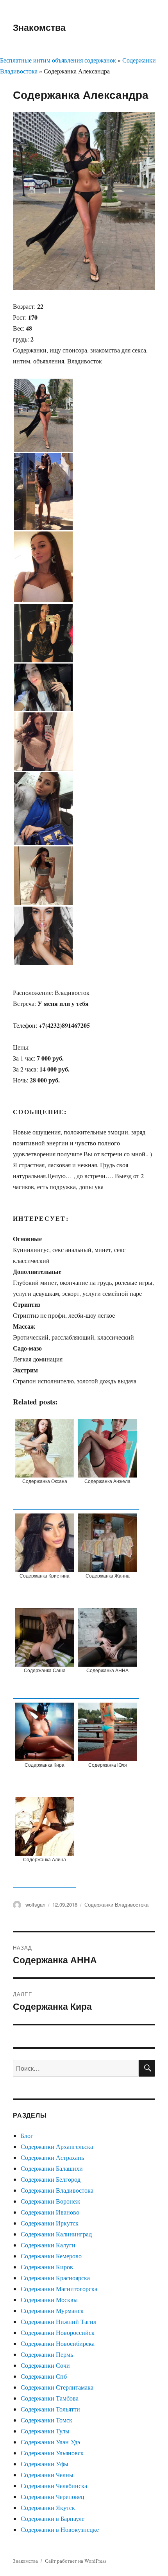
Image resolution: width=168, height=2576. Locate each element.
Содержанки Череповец (53, 2496)
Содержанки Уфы (45, 2464)
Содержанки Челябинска (54, 2486)
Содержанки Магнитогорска (59, 2289)
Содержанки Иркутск (50, 2223)
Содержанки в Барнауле (53, 2518)
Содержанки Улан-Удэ (50, 2442)
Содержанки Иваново (50, 2212)
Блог (27, 2135)
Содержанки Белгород (51, 2179)
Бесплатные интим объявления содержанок (58, 60)
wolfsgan (35, 1904)
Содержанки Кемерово (51, 2256)
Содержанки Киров (47, 2267)
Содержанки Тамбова (50, 2398)
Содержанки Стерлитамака (57, 2387)
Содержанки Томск (46, 2420)
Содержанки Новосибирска (58, 2343)
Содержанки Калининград (56, 2234)
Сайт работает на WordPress (76, 2561)
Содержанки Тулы (45, 2431)
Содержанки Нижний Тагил (59, 2321)
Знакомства (39, 27)
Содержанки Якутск (48, 2507)
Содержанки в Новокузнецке (60, 2529)
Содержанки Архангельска (57, 2146)
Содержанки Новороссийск (58, 2332)
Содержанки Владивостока (116, 1904)
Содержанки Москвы (49, 2300)
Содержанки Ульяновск (52, 2453)
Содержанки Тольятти (50, 2409)
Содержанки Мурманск (52, 2310)
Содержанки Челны (47, 2475)
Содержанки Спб (44, 2376)
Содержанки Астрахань (52, 2157)
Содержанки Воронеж (50, 2201)
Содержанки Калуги (48, 2245)
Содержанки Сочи (45, 2365)
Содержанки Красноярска (55, 2278)
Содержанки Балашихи (52, 2168)
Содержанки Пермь (47, 2354)
